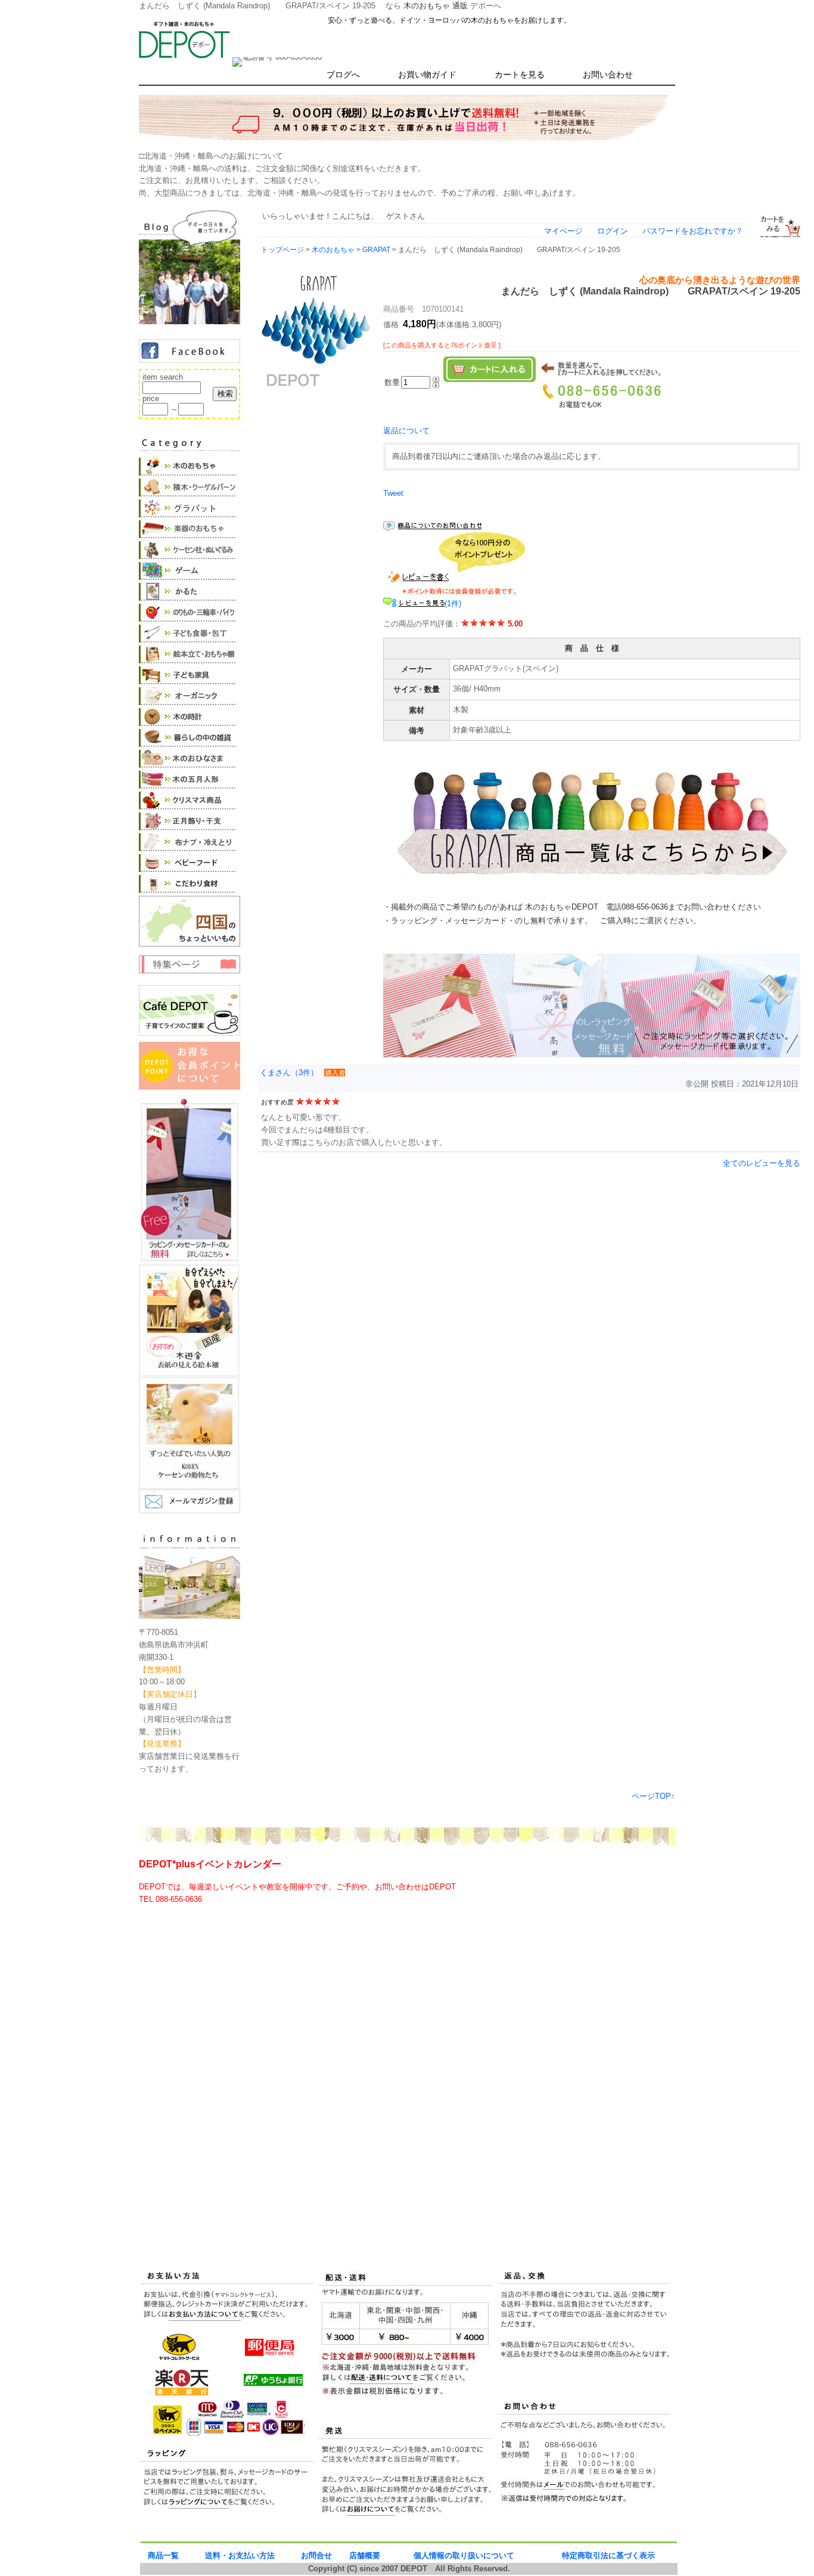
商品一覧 (163, 2555)
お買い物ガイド (427, 75)
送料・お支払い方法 (240, 2555)
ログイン (613, 231)
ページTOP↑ (653, 1796)
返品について (406, 431)
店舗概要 (365, 2555)
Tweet (393, 493)
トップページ (282, 249)
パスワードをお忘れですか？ (693, 231)
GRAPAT (376, 249)
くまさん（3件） (289, 1073)
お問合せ (316, 2555)
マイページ (563, 231)
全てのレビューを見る (762, 1163)
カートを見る (520, 75)
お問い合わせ (608, 75)
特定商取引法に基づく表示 (608, 2555)
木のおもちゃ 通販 (436, 6)
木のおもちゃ (333, 249)
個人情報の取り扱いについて (464, 2555)
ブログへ (343, 75)
